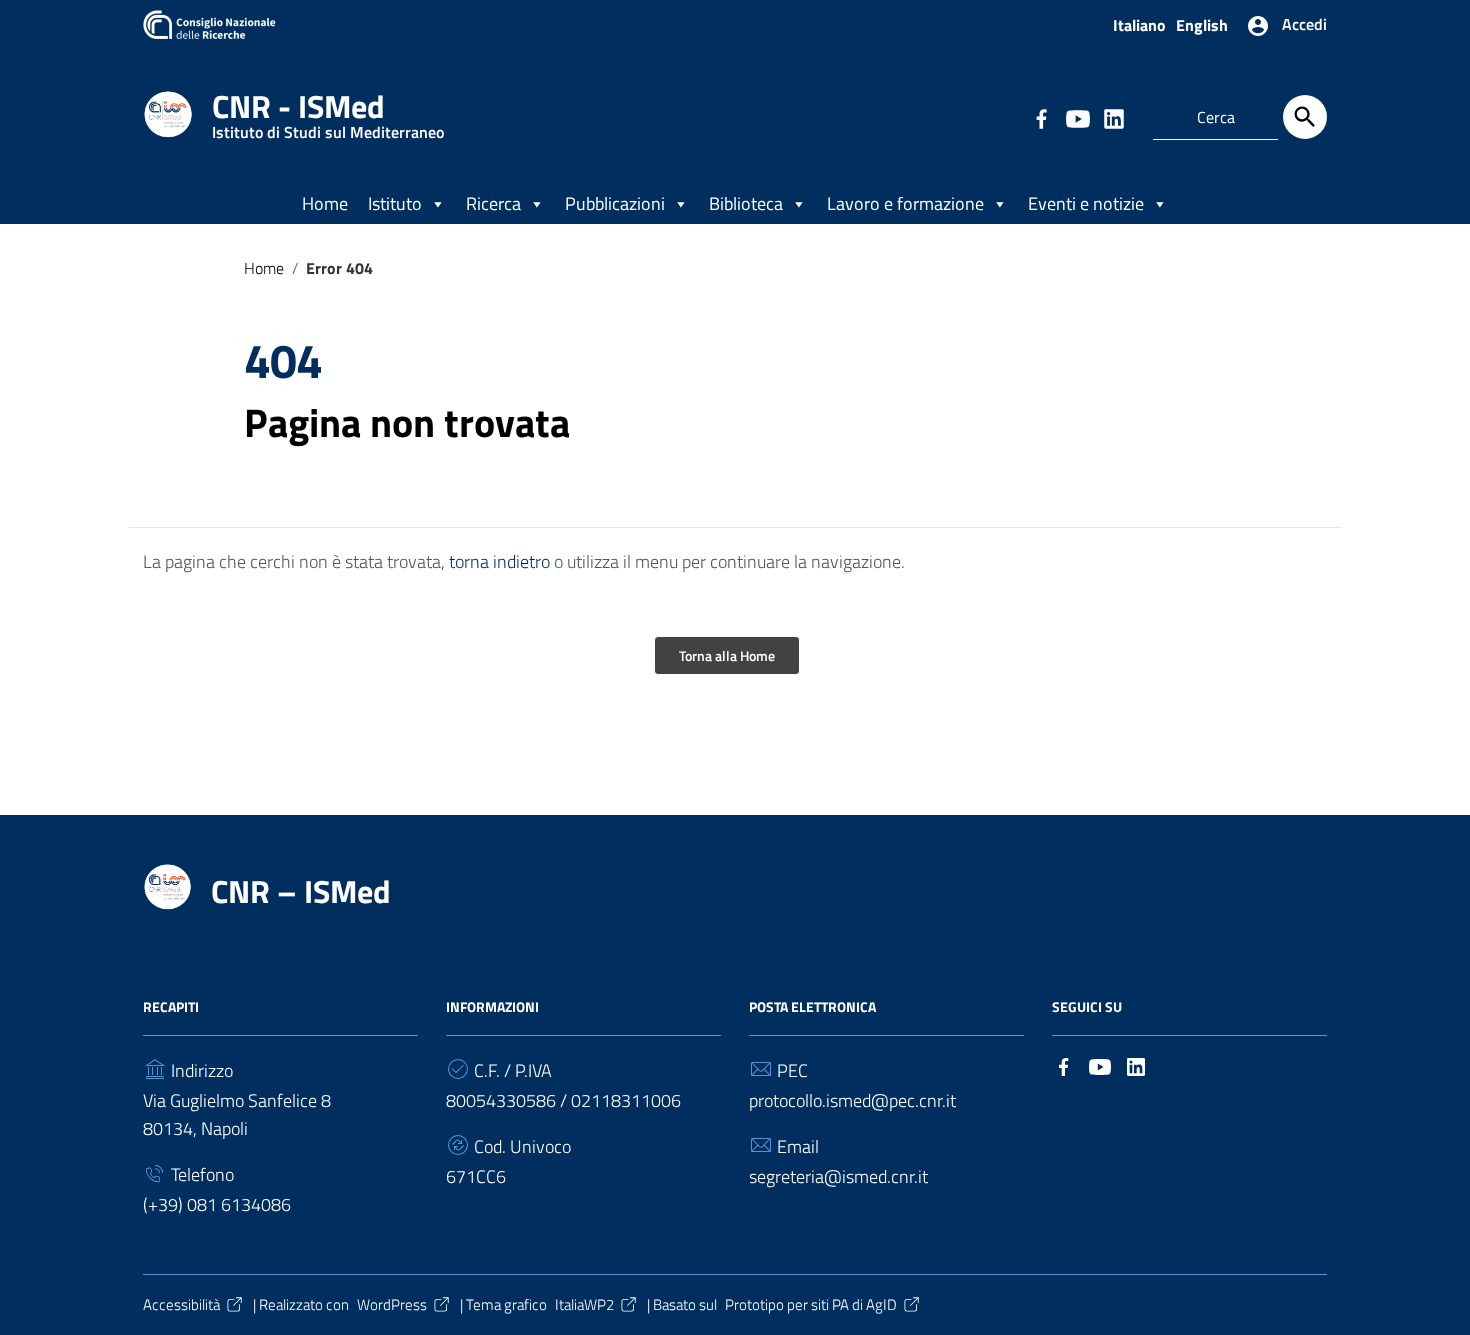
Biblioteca (746, 203)
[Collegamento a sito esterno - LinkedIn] (1113, 117)
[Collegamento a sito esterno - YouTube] (1077, 117)
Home (325, 203)
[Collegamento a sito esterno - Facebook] (1041, 117)
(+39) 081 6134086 (217, 1204)
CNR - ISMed (328, 110)
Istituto (395, 203)
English (1202, 25)
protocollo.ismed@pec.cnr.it (852, 1100)
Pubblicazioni (615, 203)
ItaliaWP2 (584, 1304)
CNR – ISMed (301, 891)
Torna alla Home (727, 655)
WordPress (392, 1304)
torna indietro (499, 561)
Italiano (1139, 25)
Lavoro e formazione (905, 203)
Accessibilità (181, 1304)
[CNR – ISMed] (168, 112)
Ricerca (493, 203)
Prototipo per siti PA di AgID (811, 1304)
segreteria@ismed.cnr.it (838, 1176)
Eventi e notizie (1086, 203)
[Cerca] (1305, 117)
